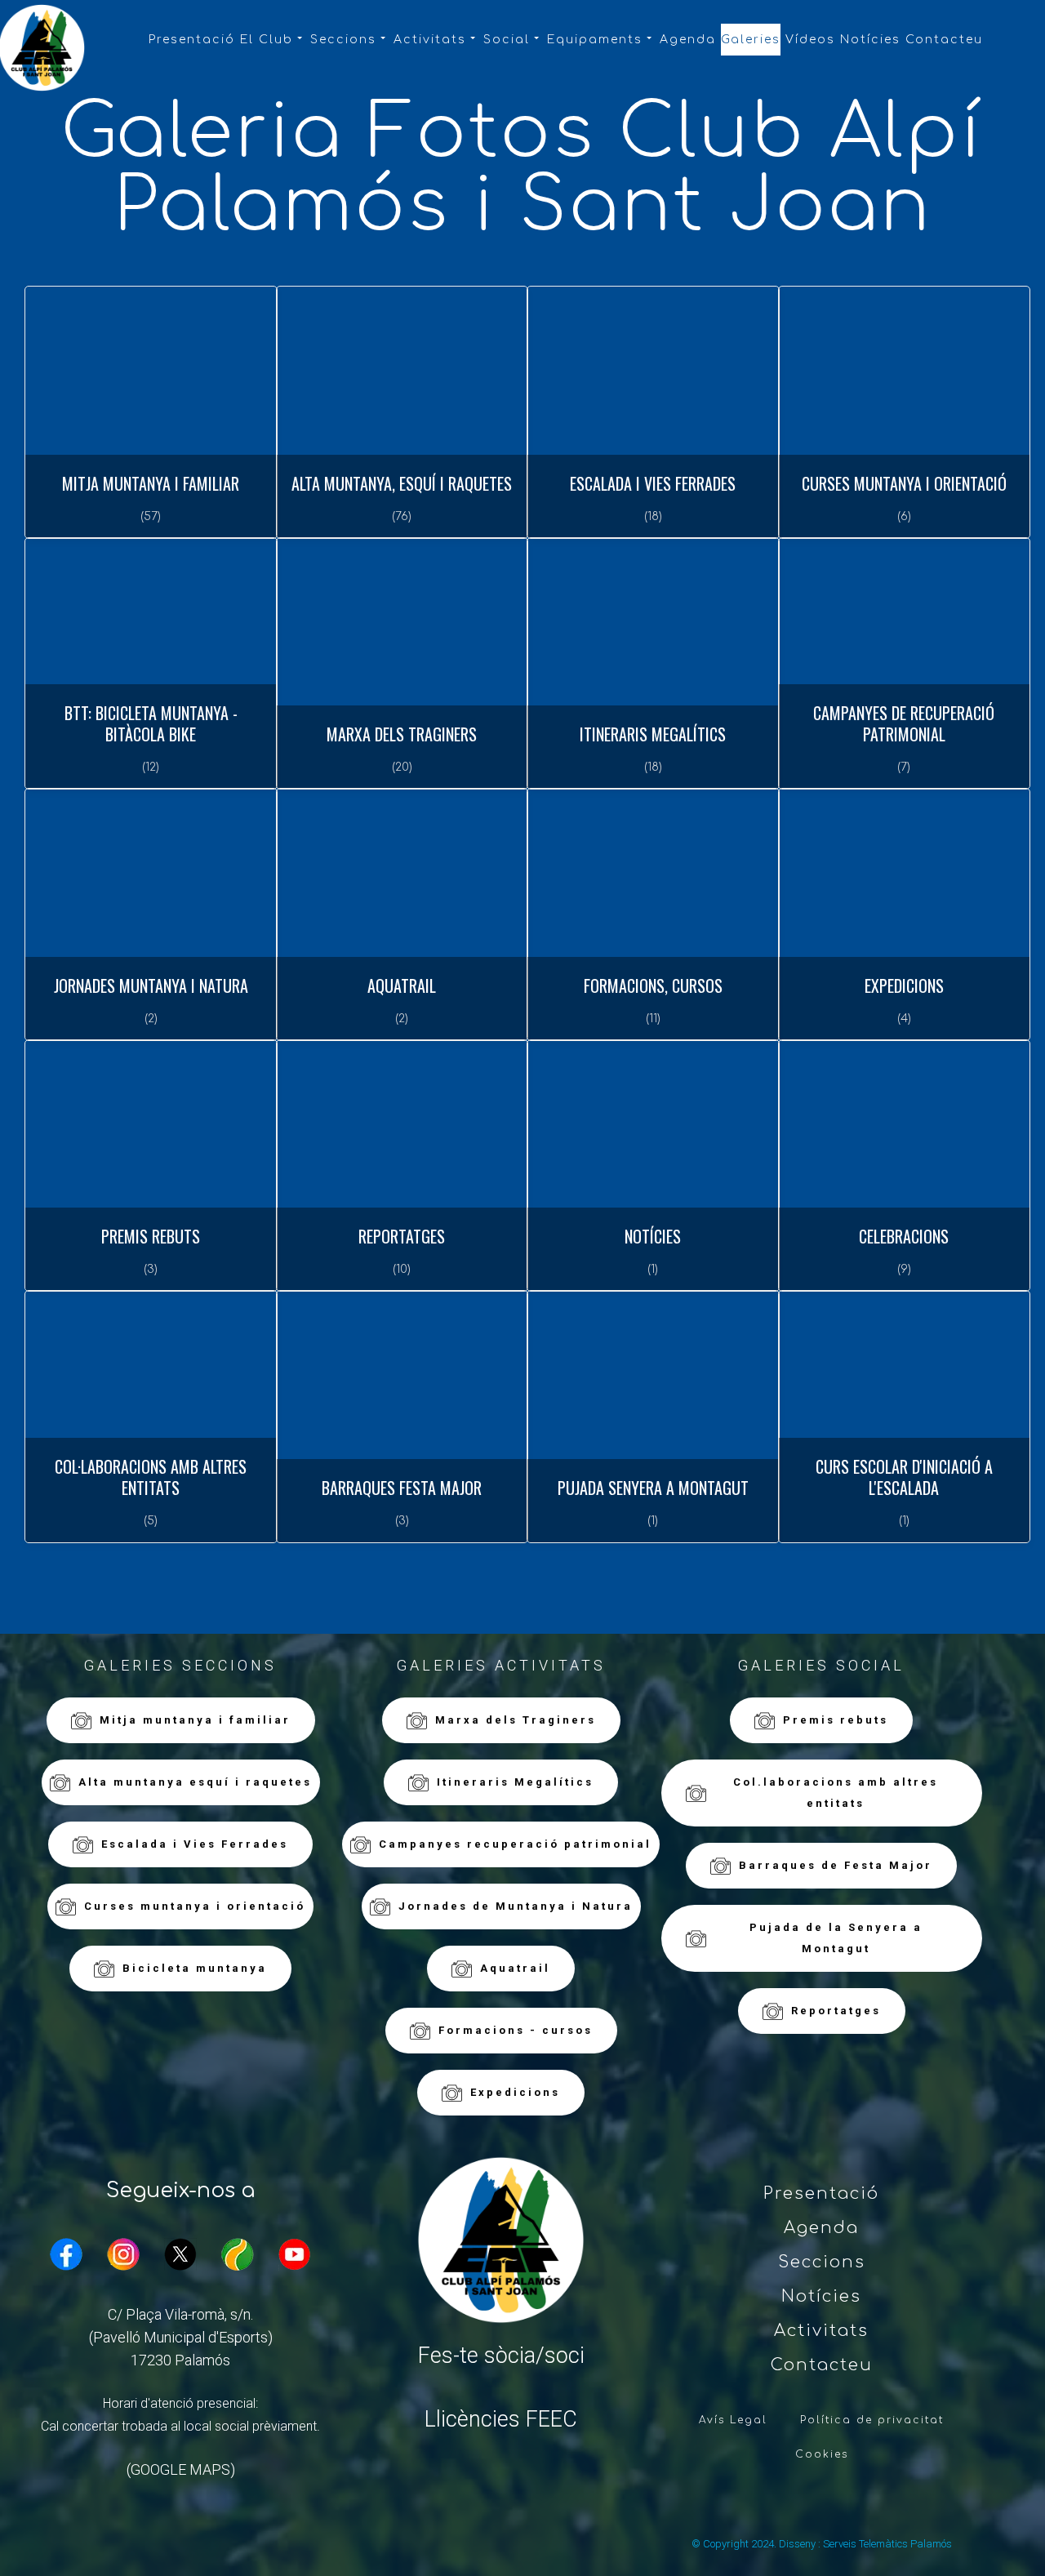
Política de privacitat (872, 2420)
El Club (267, 40)
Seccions (343, 40)
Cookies (822, 2454)
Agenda (688, 40)
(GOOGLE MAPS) (181, 2469)
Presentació (192, 40)
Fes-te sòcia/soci (501, 2356)
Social (507, 40)
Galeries (751, 40)
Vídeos (810, 40)
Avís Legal (733, 2420)
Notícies (870, 40)
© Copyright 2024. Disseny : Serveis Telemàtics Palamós (822, 2544)
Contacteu (944, 40)
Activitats (430, 40)
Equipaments (595, 40)
